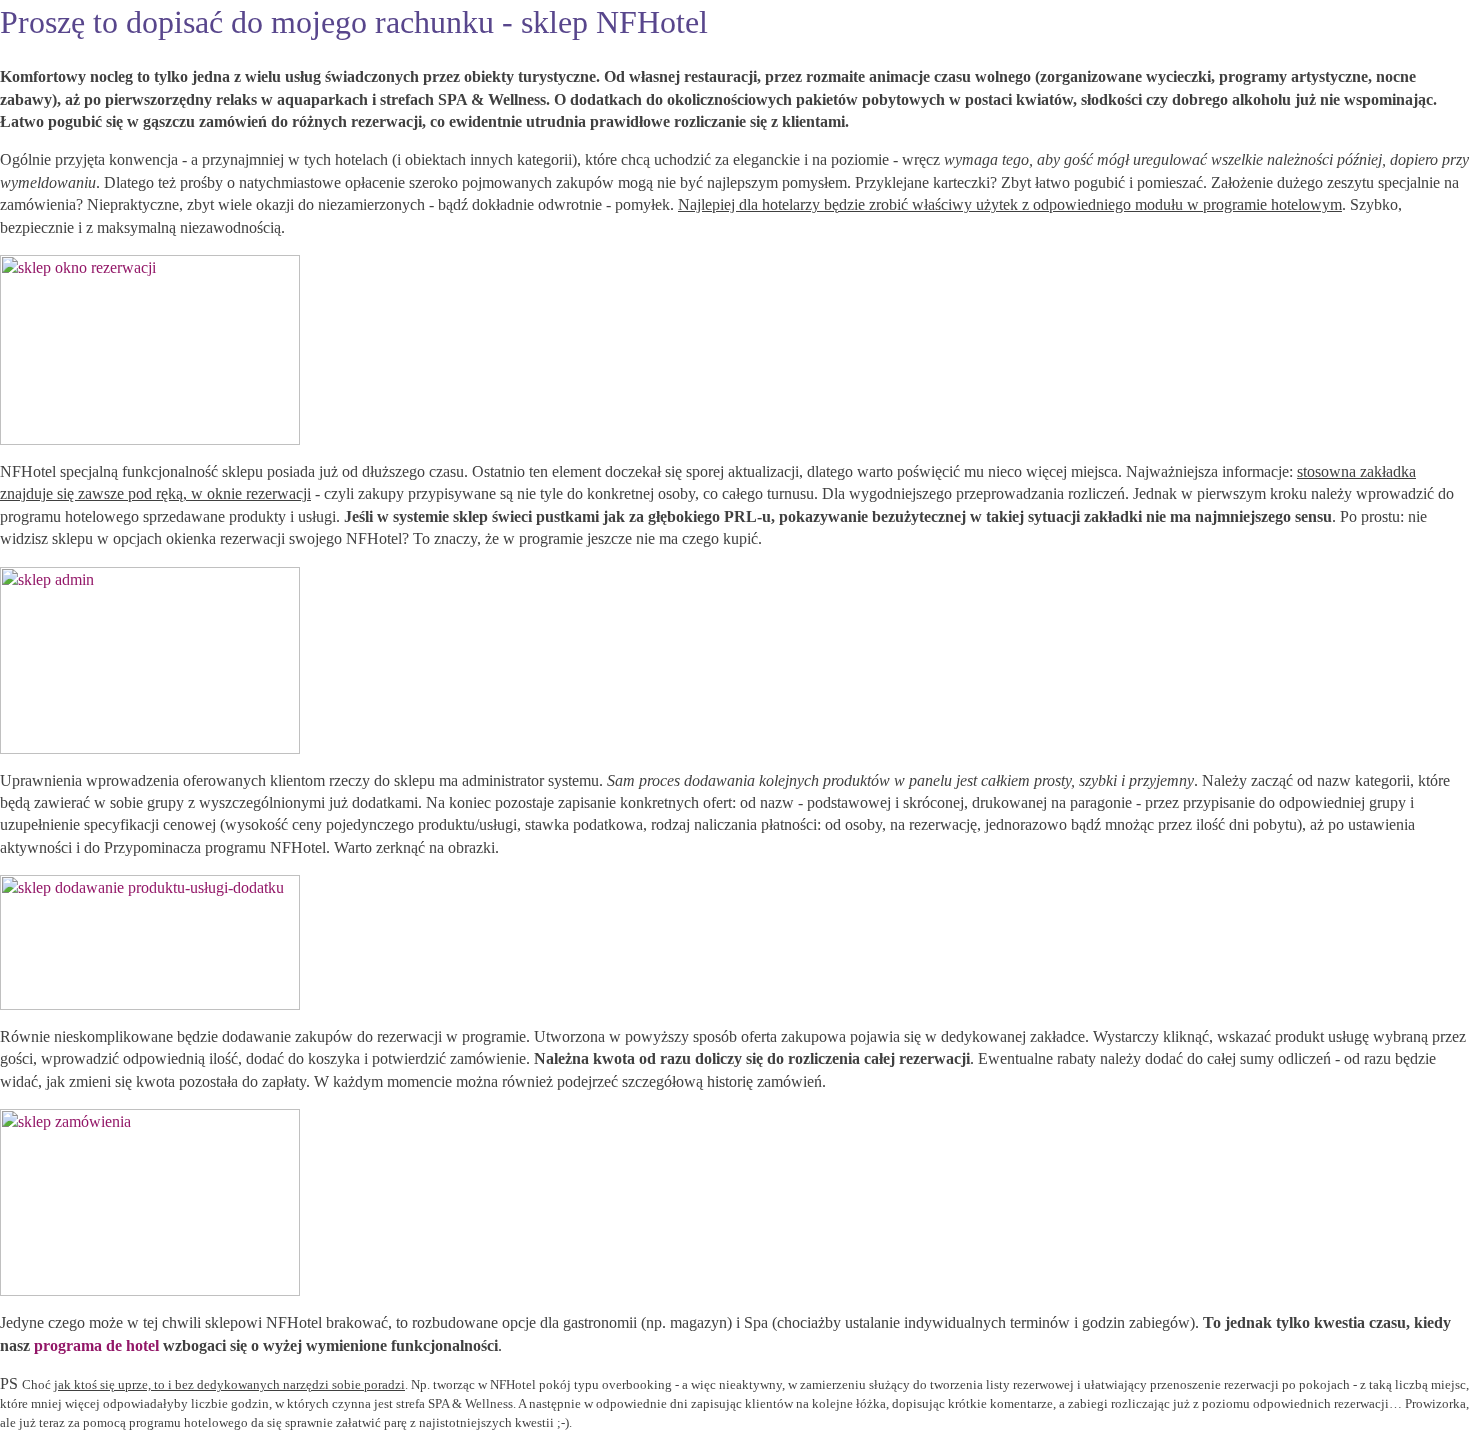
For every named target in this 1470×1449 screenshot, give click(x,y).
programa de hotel (96, 1345)
